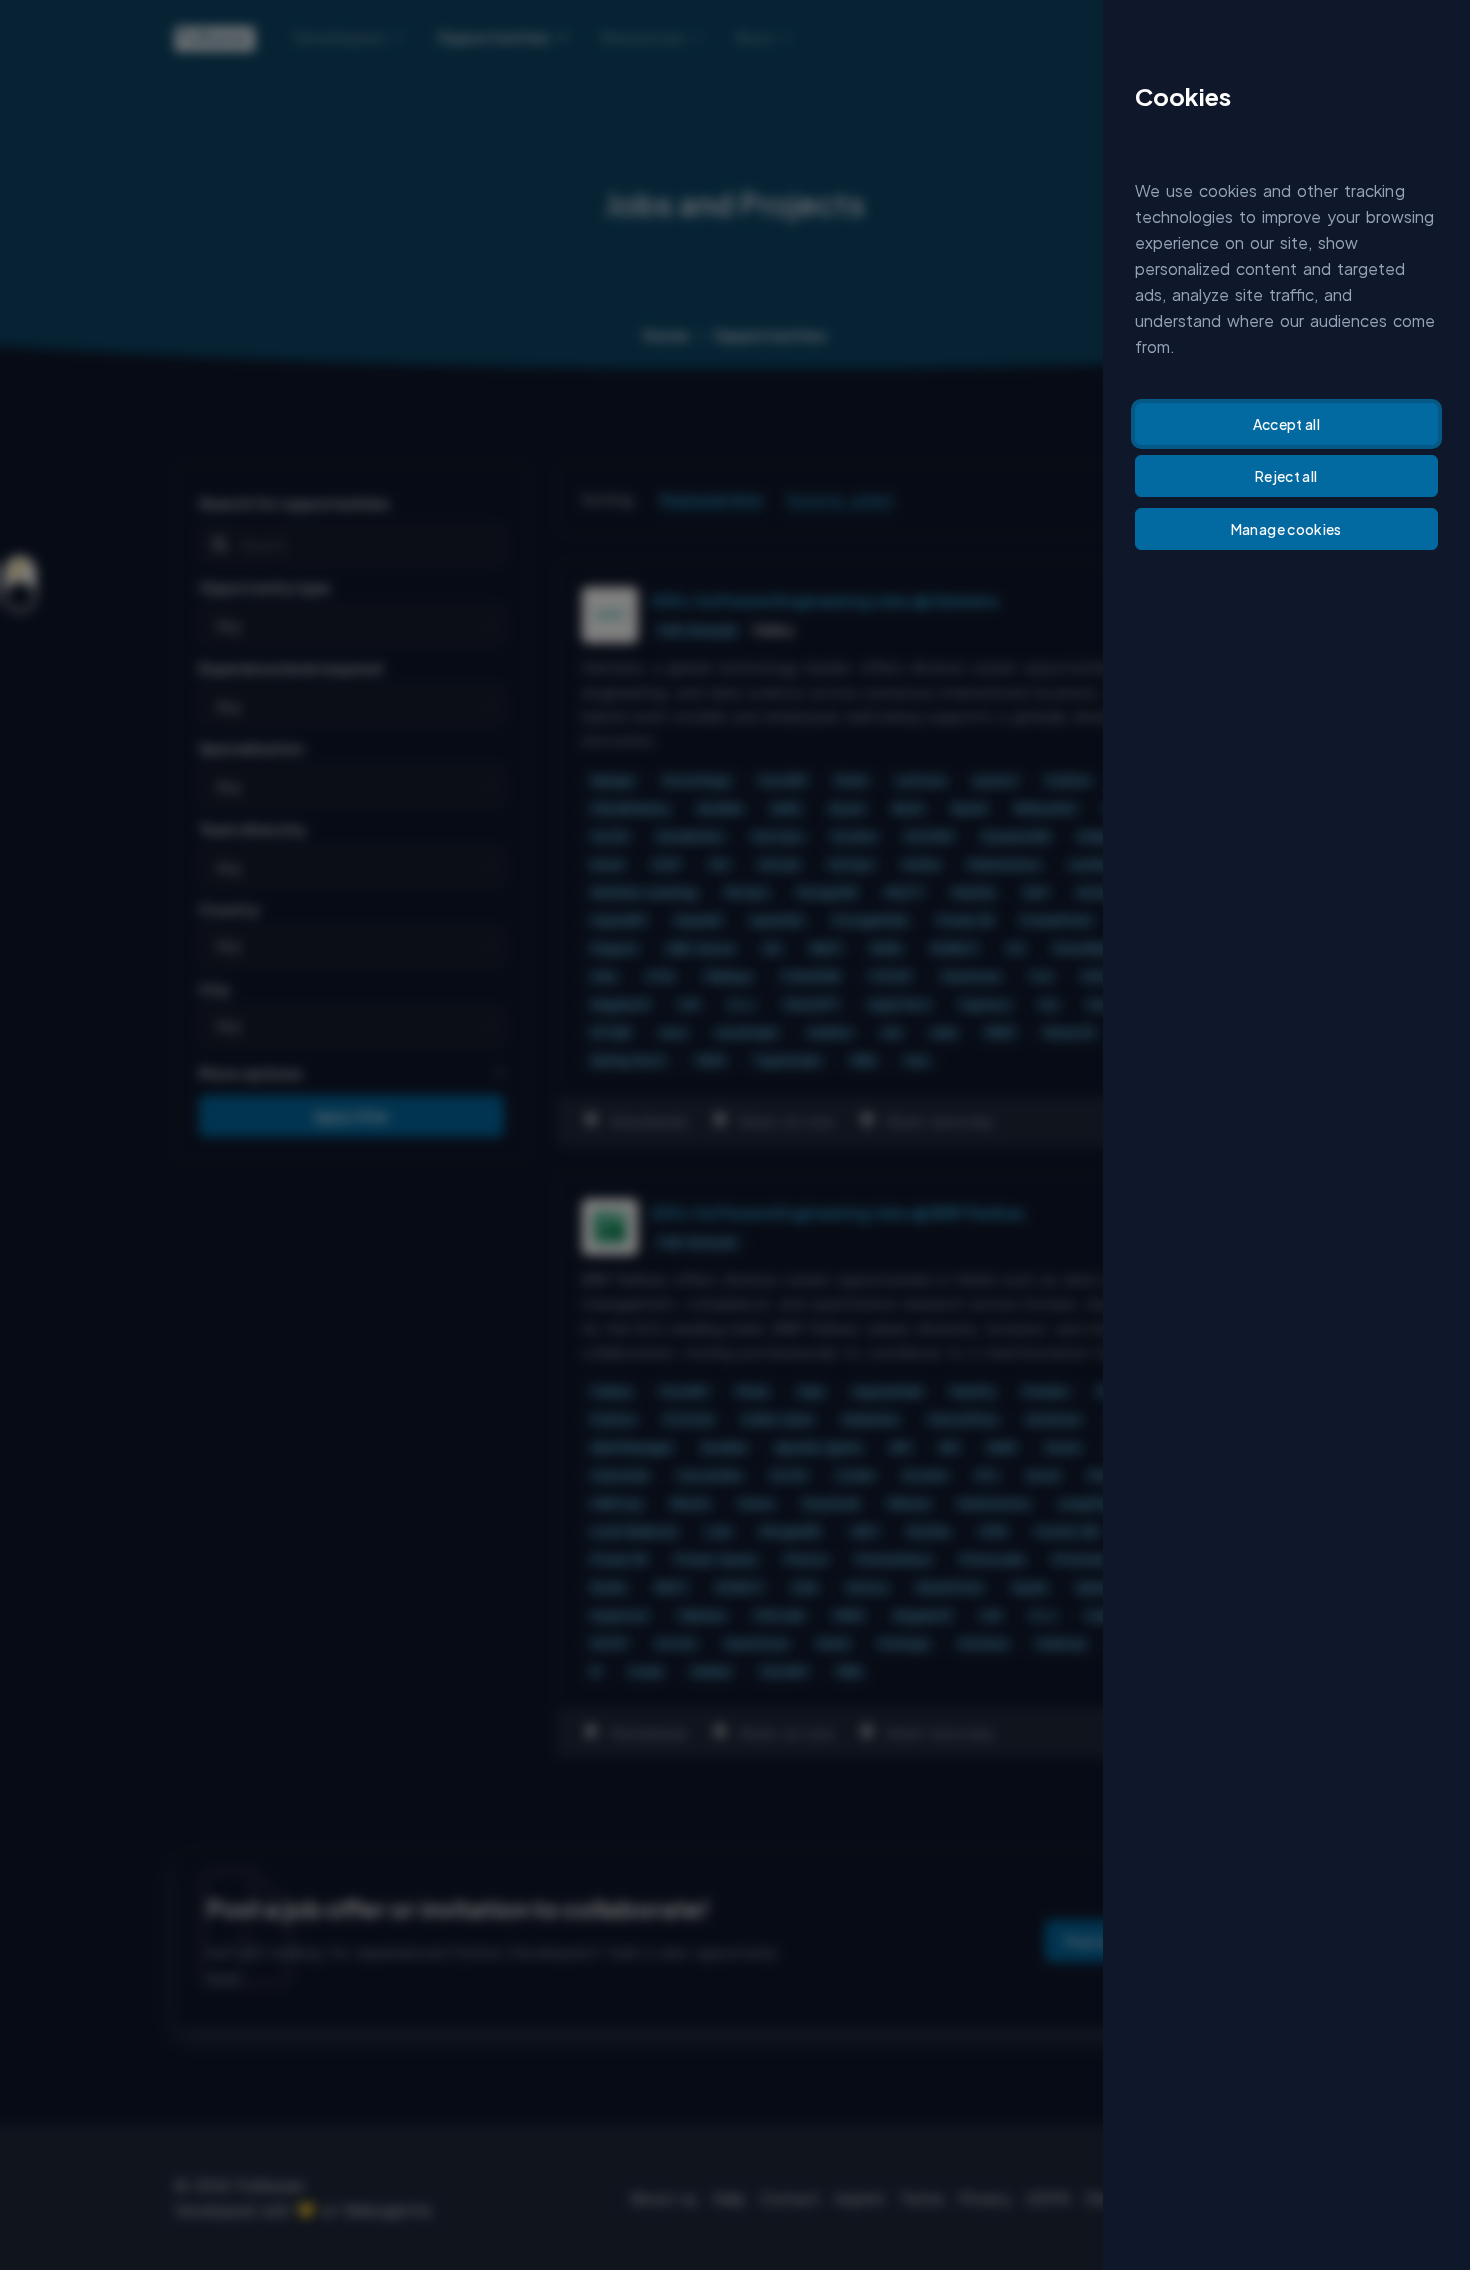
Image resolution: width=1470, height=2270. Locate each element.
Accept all (1287, 424)
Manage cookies (1286, 529)
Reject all (1286, 476)
